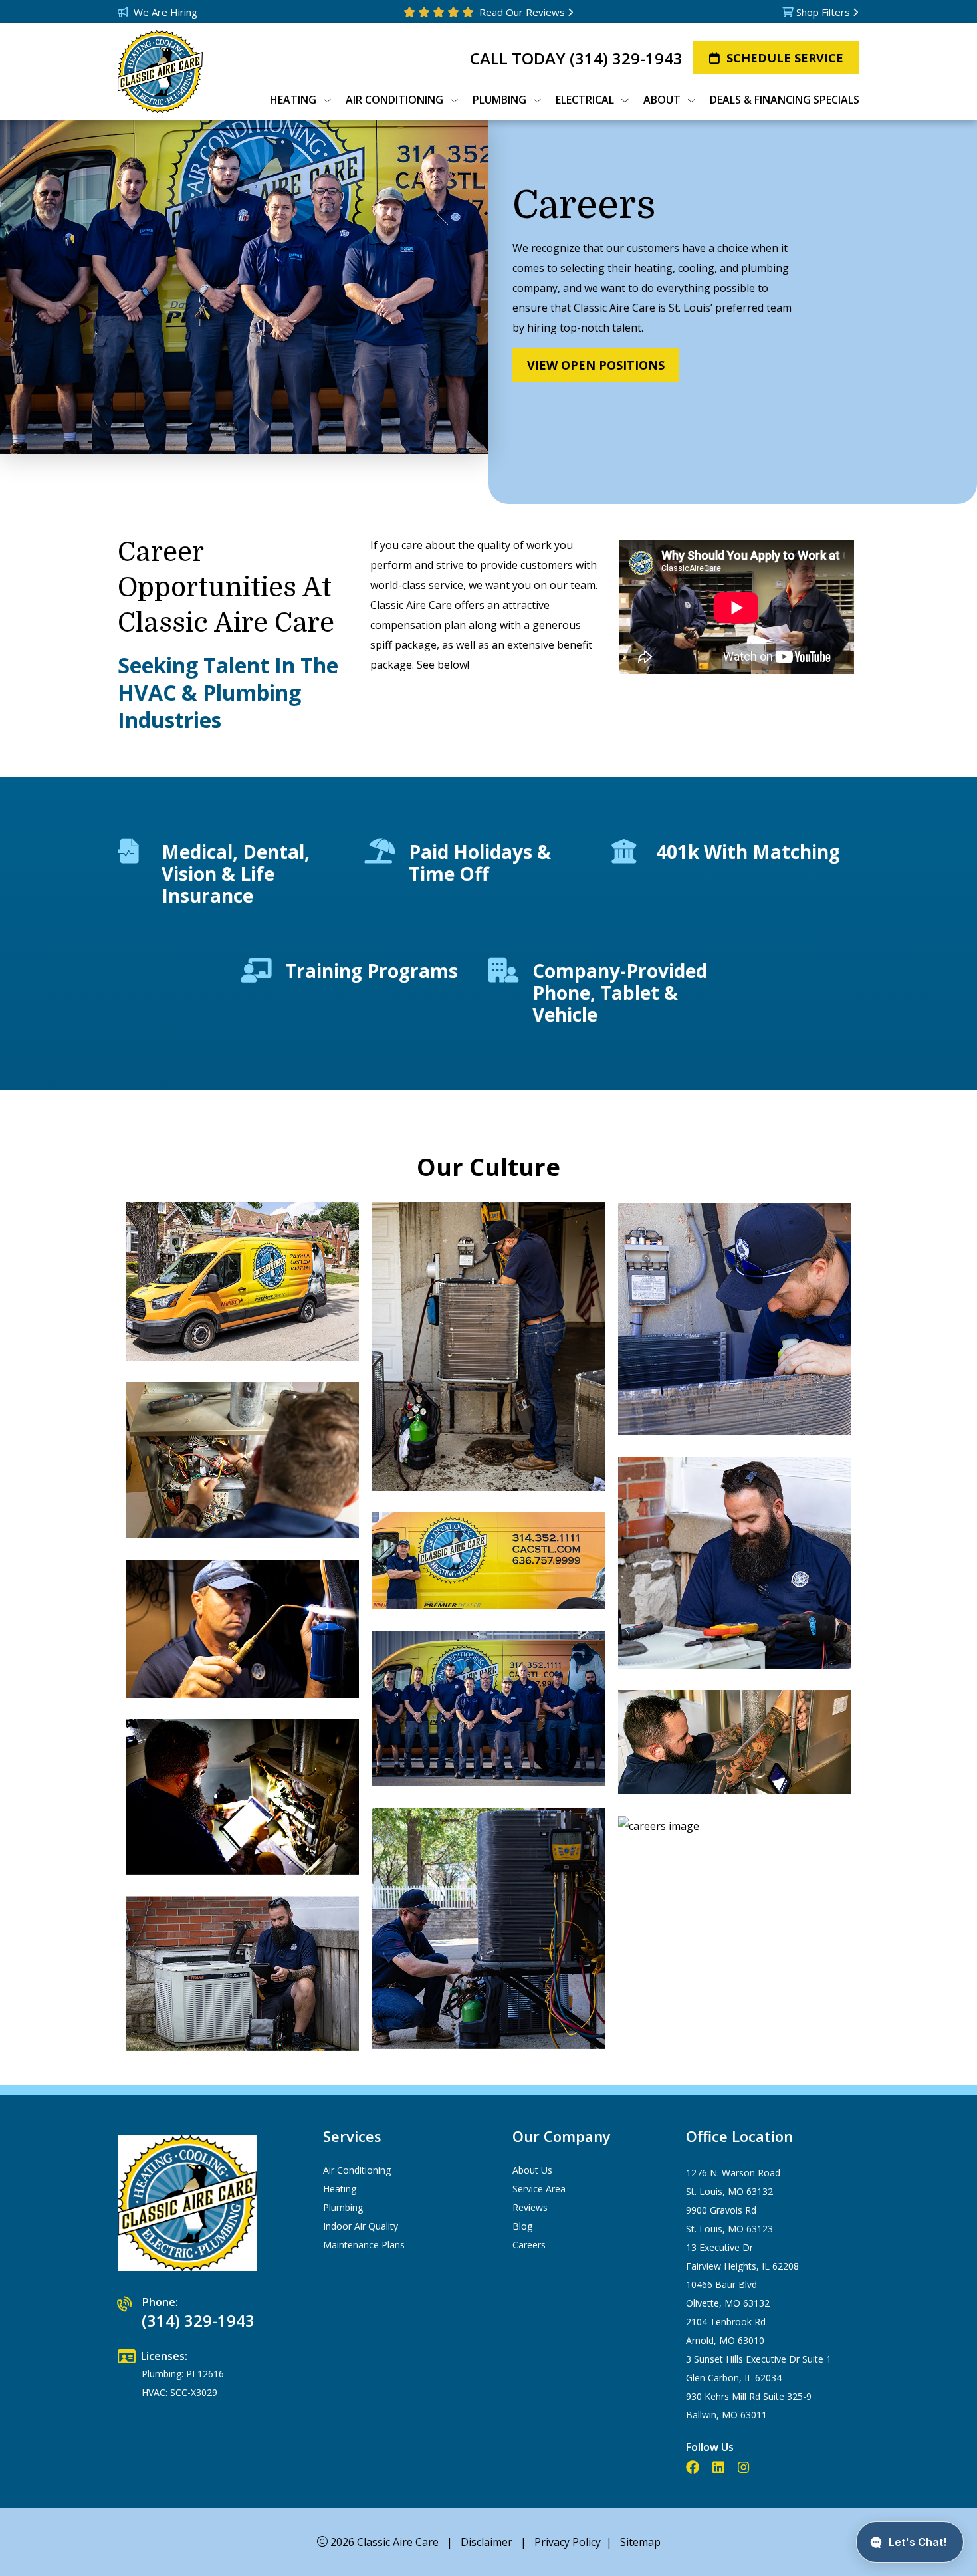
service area (539, 2189)
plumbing (343, 2207)
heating (340, 2189)
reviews (530, 2207)
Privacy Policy (568, 2542)
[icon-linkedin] (720, 2468)
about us (532, 2170)
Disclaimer (487, 2542)
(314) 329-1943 (626, 58)
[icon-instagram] (745, 2468)
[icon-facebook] (694, 2468)
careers (529, 2245)
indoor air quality (361, 2226)
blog (522, 2226)
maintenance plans (364, 2245)
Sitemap (640, 2542)
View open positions (596, 365)
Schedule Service (785, 58)
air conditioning (357, 2170)
